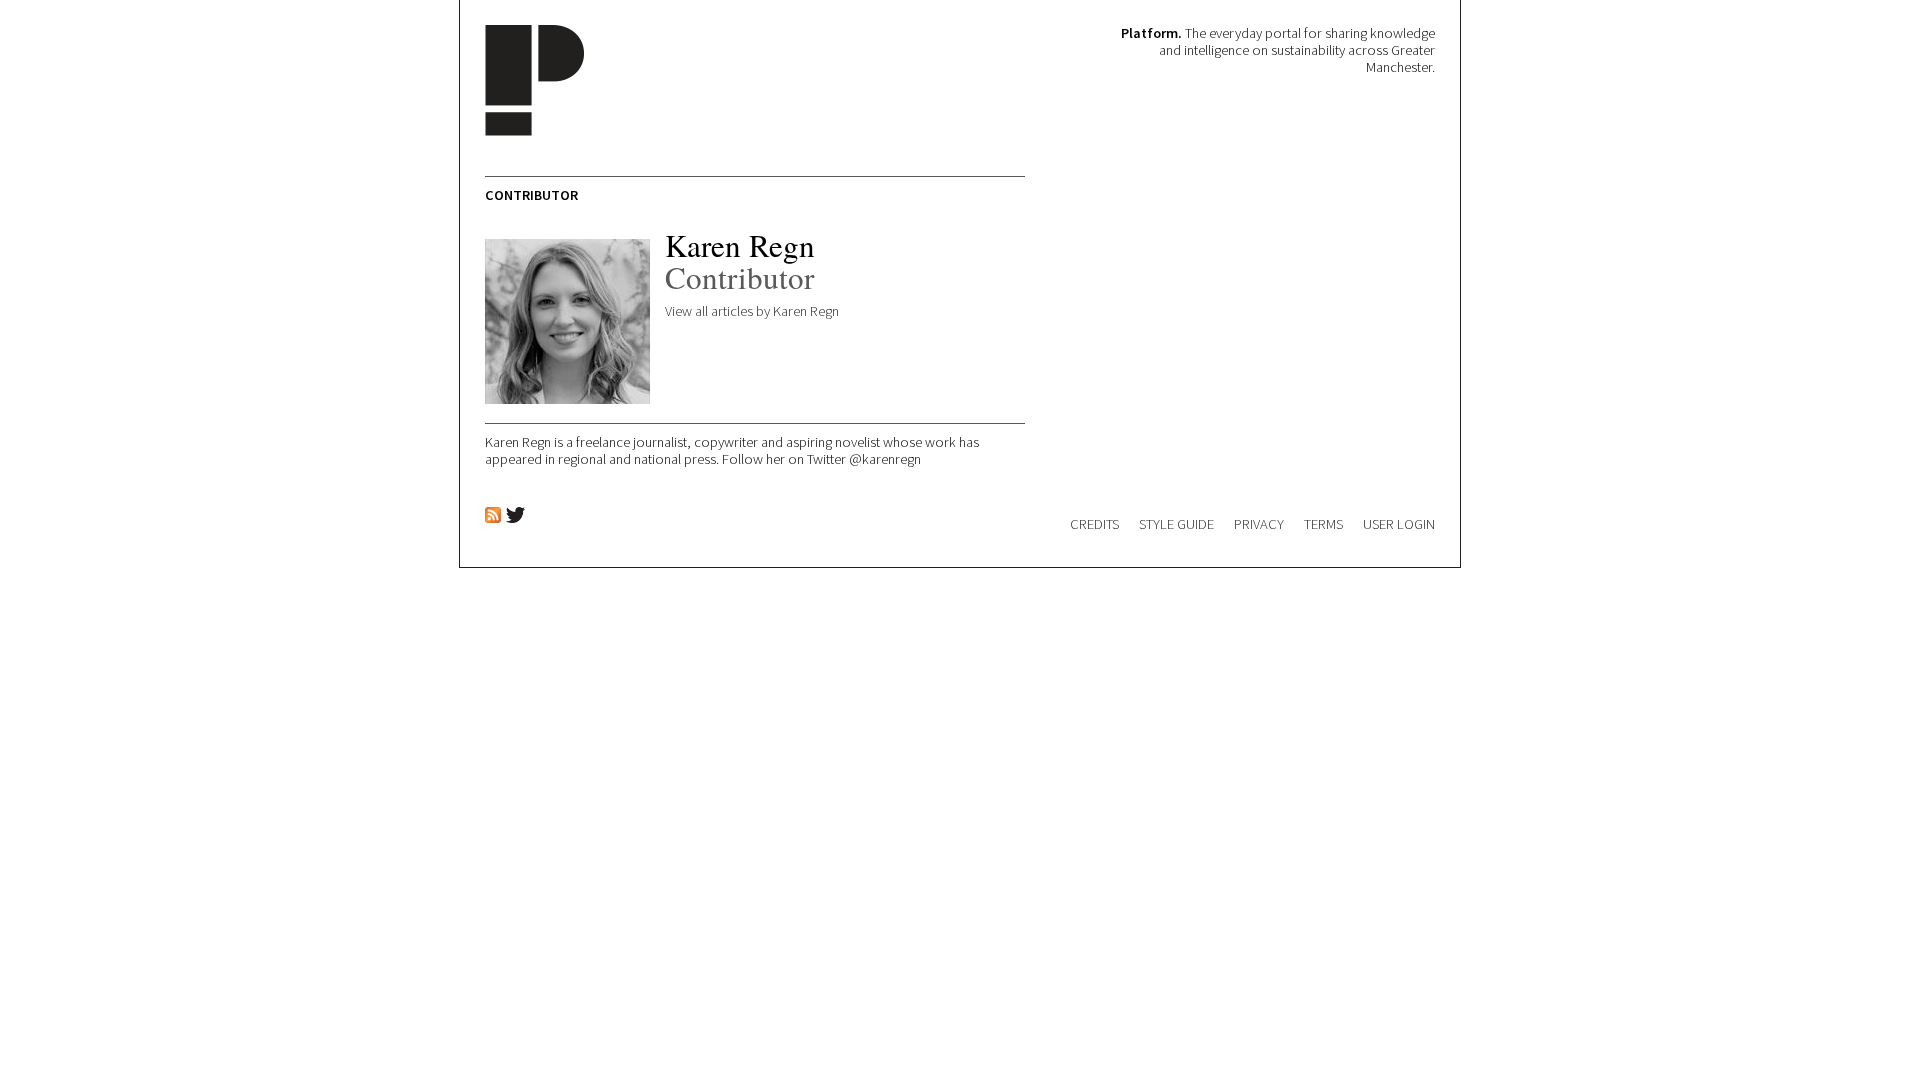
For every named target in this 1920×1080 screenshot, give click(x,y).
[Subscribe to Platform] (493, 517)
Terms (1323, 524)
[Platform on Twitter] (515, 518)
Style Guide (1176, 524)
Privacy (1259, 524)
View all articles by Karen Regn (752, 311)
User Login (1399, 524)
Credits (1094, 524)
